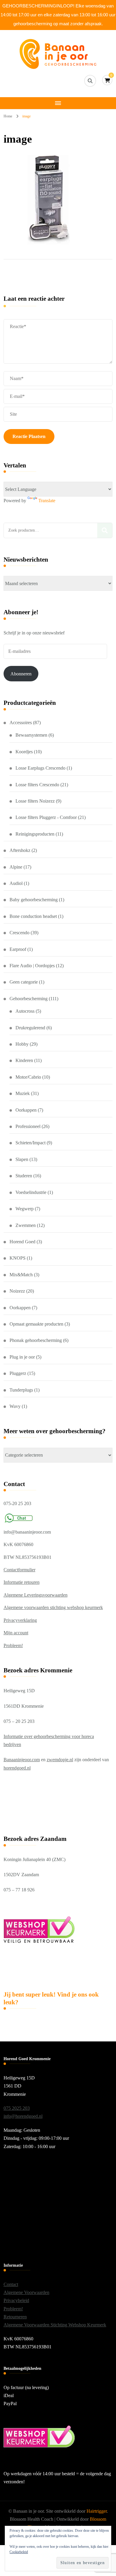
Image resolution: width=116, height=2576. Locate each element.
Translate (47, 501)
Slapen (22, 1159)
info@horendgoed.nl (23, 2116)
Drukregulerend (30, 1028)
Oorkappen (26, 1110)
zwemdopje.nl (60, 1760)
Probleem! (13, 1645)
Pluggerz (18, 1373)
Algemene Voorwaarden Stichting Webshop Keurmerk (55, 2325)
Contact (11, 2284)
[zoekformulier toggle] (90, 81)
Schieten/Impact (30, 1143)
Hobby (22, 1044)
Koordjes (24, 752)
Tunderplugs (21, 1390)
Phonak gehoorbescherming (36, 1340)
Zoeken (105, 530)
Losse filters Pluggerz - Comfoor (46, 817)
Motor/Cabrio (28, 1077)
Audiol (16, 883)
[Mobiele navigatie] (58, 103)
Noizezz (17, 1291)
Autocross (25, 1011)
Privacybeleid (16, 2300)
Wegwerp (25, 1209)
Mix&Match (21, 1275)
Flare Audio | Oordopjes (32, 966)
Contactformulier (19, 1570)
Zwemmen (26, 1225)
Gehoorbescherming (29, 999)
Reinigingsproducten (35, 834)
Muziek (23, 1093)
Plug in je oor (22, 1357)
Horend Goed (22, 1242)
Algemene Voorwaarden (26, 2292)
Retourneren (15, 2317)
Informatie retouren (22, 1582)
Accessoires (21, 723)
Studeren (24, 1176)
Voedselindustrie (31, 1192)
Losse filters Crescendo (37, 785)
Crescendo (19, 933)
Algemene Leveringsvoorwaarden (36, 1595)
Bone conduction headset (33, 916)
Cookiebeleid (19, 2552)
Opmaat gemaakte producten (36, 1324)
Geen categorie (24, 982)
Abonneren (21, 674)
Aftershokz (20, 850)
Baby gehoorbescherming (34, 900)
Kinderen (24, 1060)
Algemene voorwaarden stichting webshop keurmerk (53, 1607)
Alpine (16, 867)
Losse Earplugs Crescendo (40, 768)
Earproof (18, 949)
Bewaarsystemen (31, 735)
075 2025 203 (17, 2108)
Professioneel (28, 1126)
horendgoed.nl (17, 1768)
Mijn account (16, 1633)
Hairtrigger (97, 2511)
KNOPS (18, 1258)
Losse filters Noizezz (35, 801)
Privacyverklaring (20, 1620)
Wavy (15, 1406)
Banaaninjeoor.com (22, 1760)
